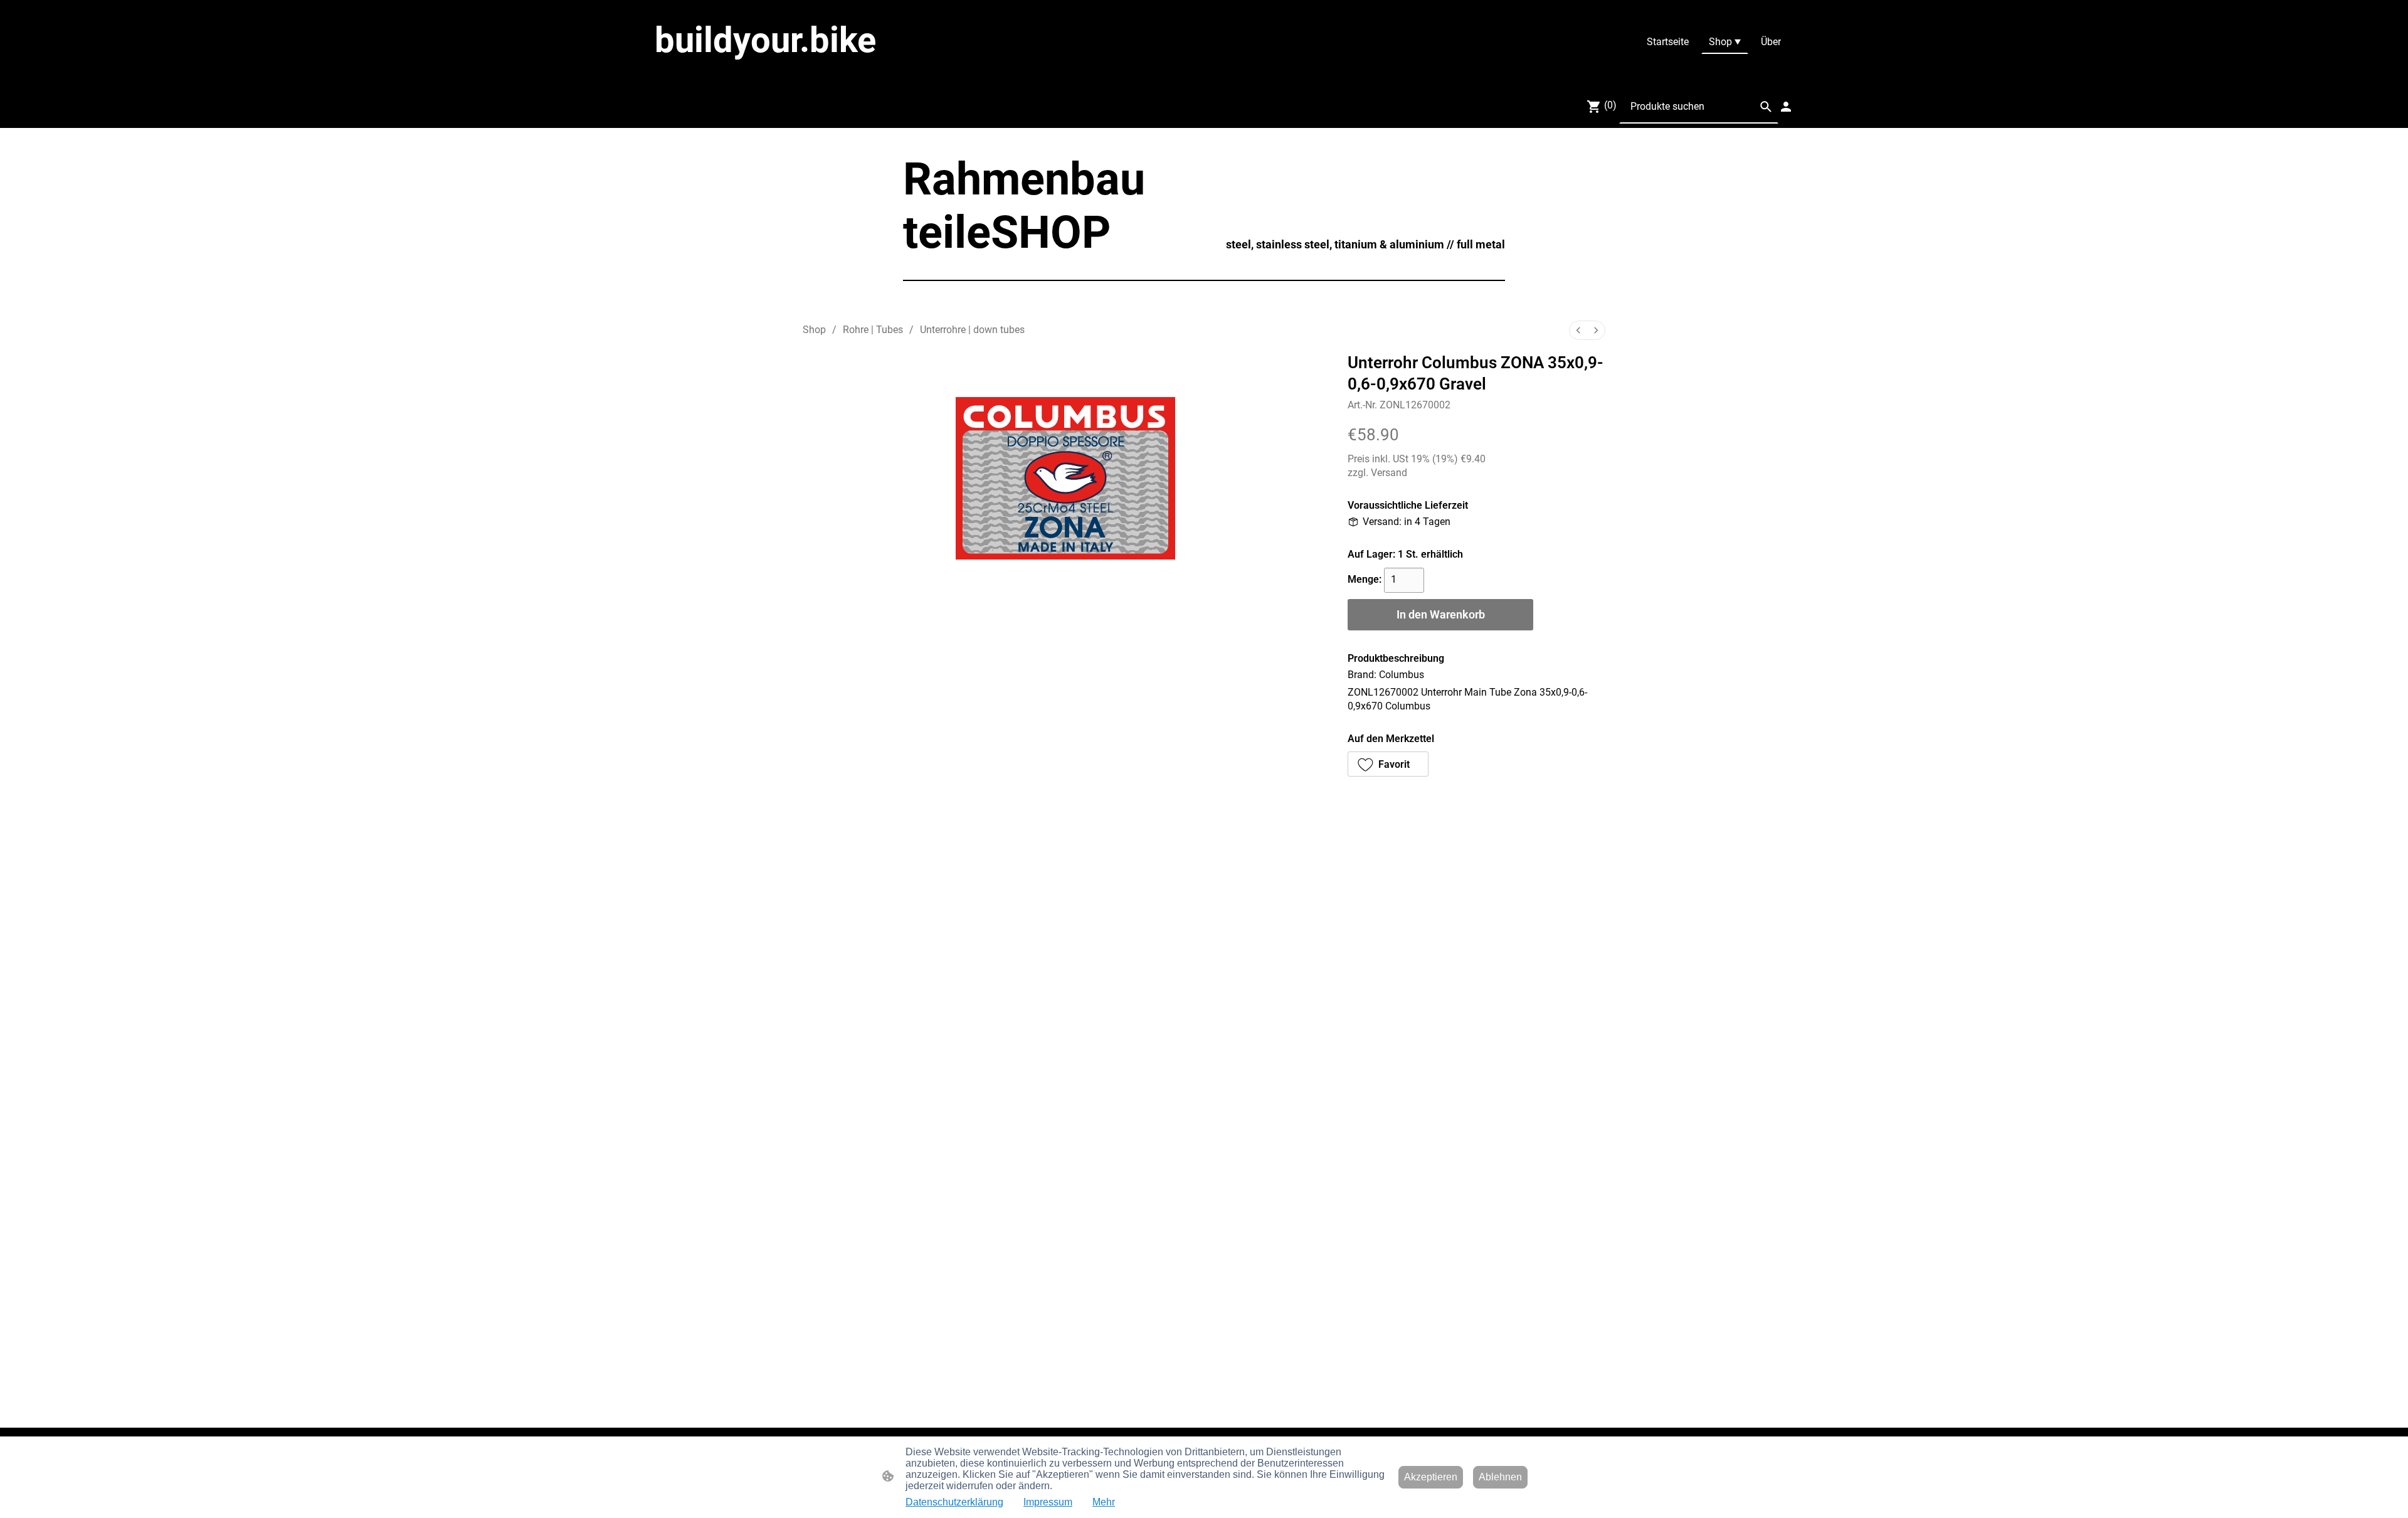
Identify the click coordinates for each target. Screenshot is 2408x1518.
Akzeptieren (1431, 1477)
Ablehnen (1500, 1477)
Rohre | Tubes (873, 330)
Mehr (1104, 1502)
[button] (1766, 107)
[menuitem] (1578, 330)
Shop (814, 330)
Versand (1389, 473)
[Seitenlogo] (809, 73)
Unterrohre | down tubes (972, 330)
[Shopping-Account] (1786, 107)
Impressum (1048, 1502)
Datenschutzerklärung (954, 1502)
